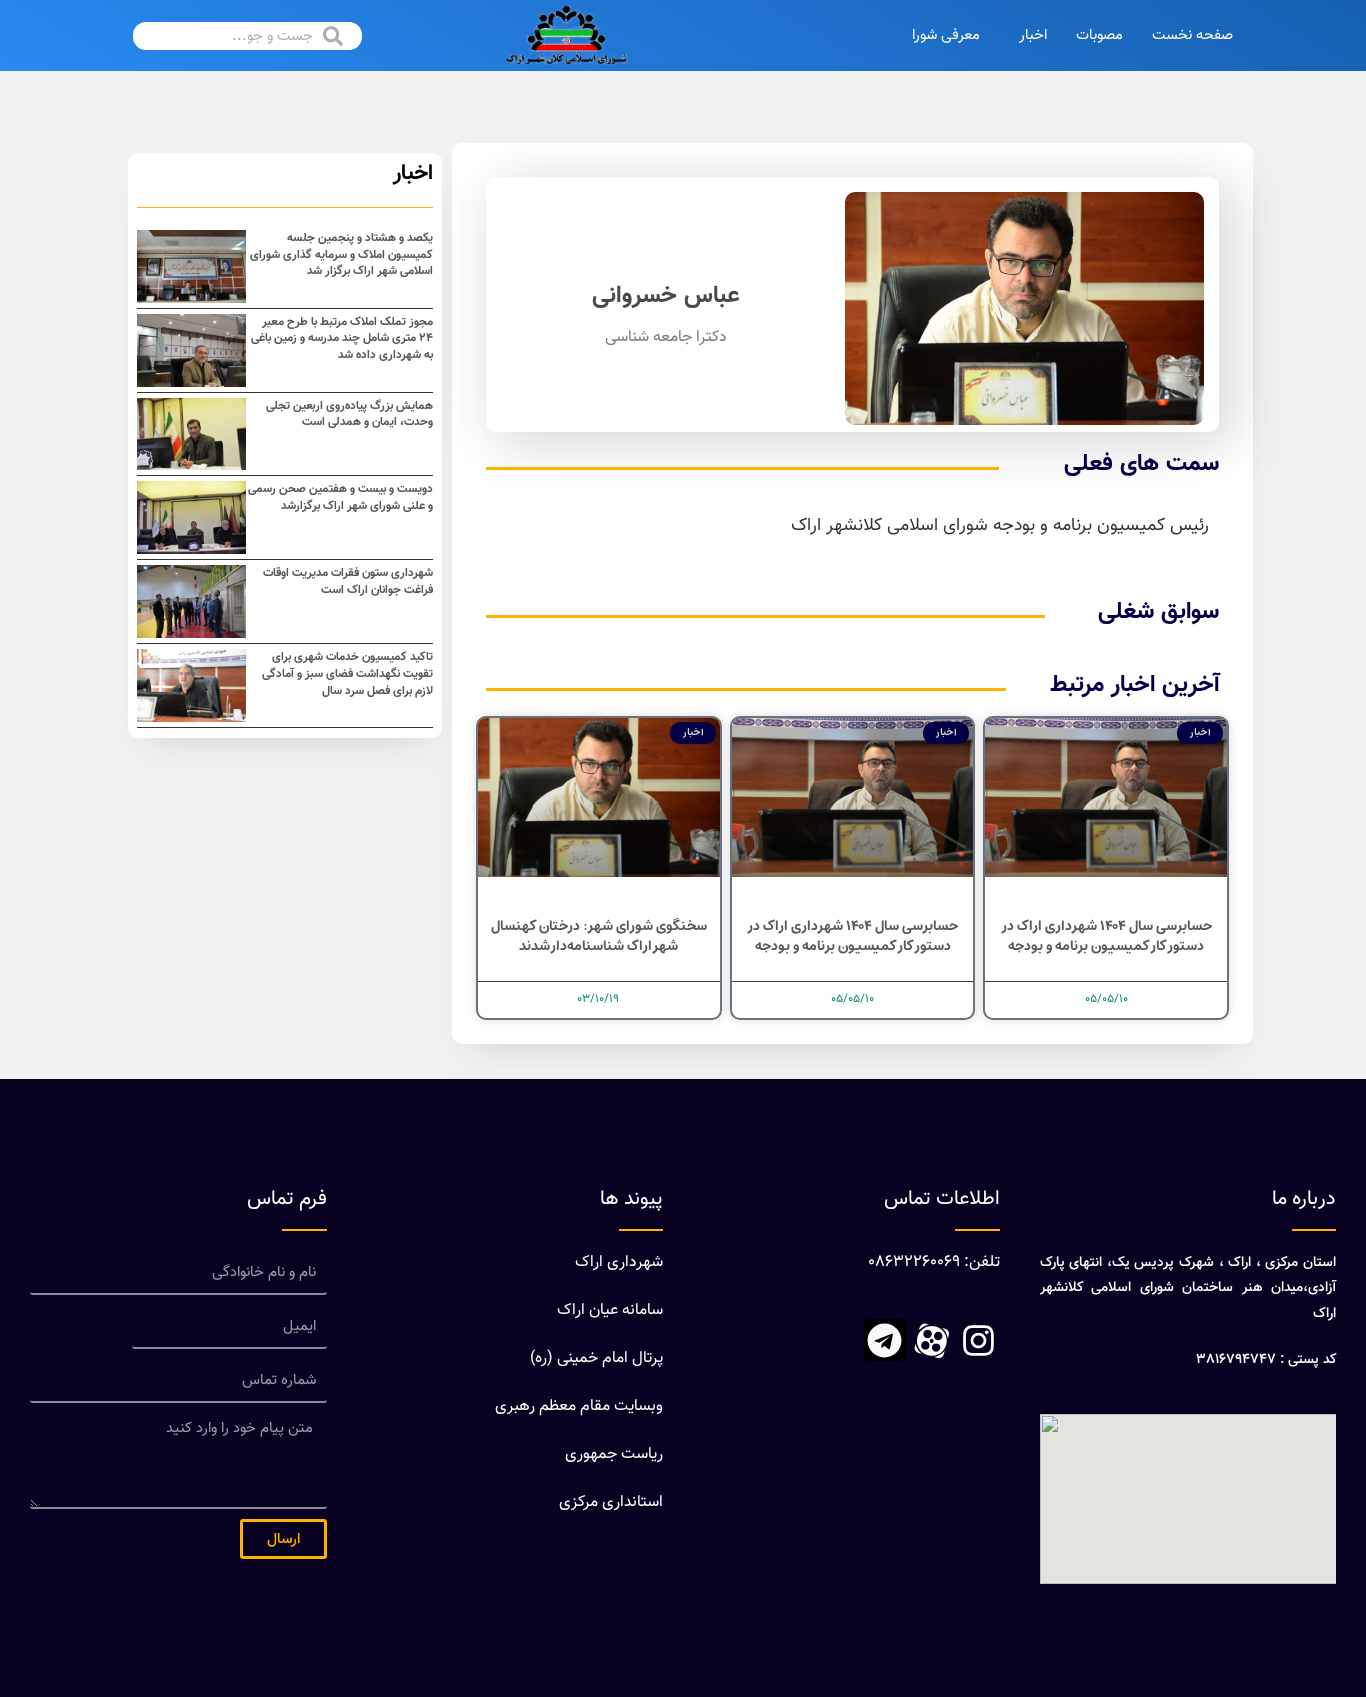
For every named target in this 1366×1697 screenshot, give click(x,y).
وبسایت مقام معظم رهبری (579, 1406)
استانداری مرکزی (611, 1502)
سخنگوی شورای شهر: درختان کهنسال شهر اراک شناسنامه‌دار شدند (599, 936)
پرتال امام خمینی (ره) (596, 1358)
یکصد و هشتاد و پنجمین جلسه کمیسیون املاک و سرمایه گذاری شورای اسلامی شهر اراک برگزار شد (341, 255)
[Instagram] (979, 1340)
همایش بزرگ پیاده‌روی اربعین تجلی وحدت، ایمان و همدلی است (349, 414)
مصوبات (1099, 35)
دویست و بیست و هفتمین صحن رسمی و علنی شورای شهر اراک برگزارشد (340, 497)
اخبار (1033, 35)
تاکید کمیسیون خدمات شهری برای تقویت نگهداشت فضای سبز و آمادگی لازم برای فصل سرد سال (347, 674)
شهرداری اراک (619, 1262)
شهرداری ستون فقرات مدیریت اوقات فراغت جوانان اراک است (348, 581)
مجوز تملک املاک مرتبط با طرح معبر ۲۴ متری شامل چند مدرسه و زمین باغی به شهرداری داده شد (342, 339)
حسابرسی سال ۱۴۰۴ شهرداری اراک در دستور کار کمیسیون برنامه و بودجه (1106, 936)
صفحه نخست (1192, 35)
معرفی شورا (946, 35)
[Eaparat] (932, 1340)
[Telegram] (885, 1340)
